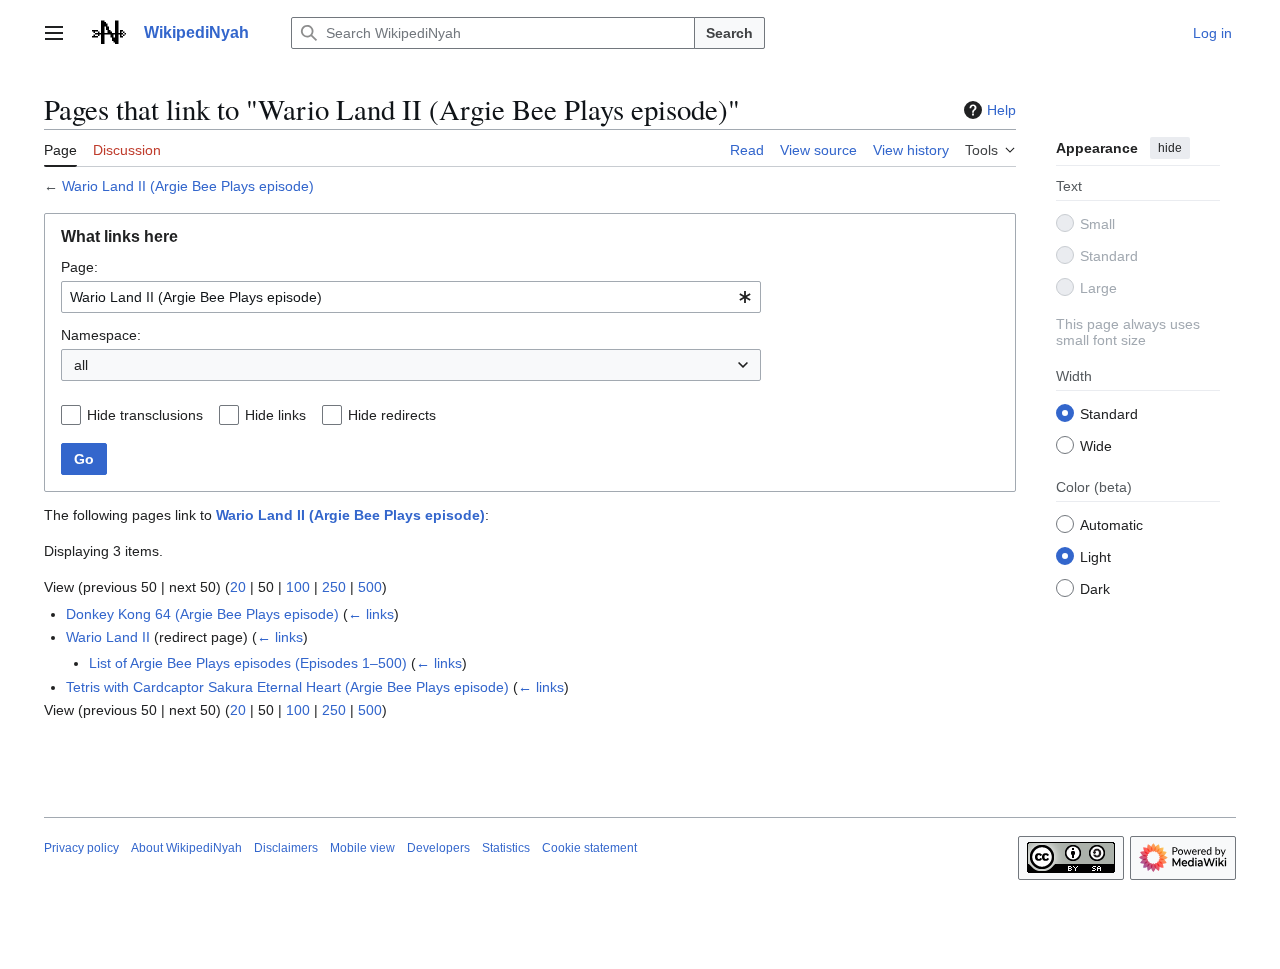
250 (334, 587)
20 (238, 587)
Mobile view (362, 848)
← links (371, 614)
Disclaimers (286, 848)
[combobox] (411, 297)
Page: (79, 267)
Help (1001, 110)
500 (370, 587)
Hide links (275, 415)
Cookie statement (589, 848)
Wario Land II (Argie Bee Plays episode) (188, 186)
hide (1170, 148)
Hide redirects (392, 415)
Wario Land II (108, 637)
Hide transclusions (145, 415)
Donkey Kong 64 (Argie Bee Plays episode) (202, 614)
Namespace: (101, 335)
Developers (438, 848)
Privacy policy (81, 848)
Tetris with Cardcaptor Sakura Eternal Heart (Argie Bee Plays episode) (287, 687)
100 (298, 587)
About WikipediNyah (186, 848)
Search (729, 33)
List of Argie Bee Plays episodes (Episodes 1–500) (248, 663)
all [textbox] (81, 365)
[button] (54, 33)
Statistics (506, 848)
